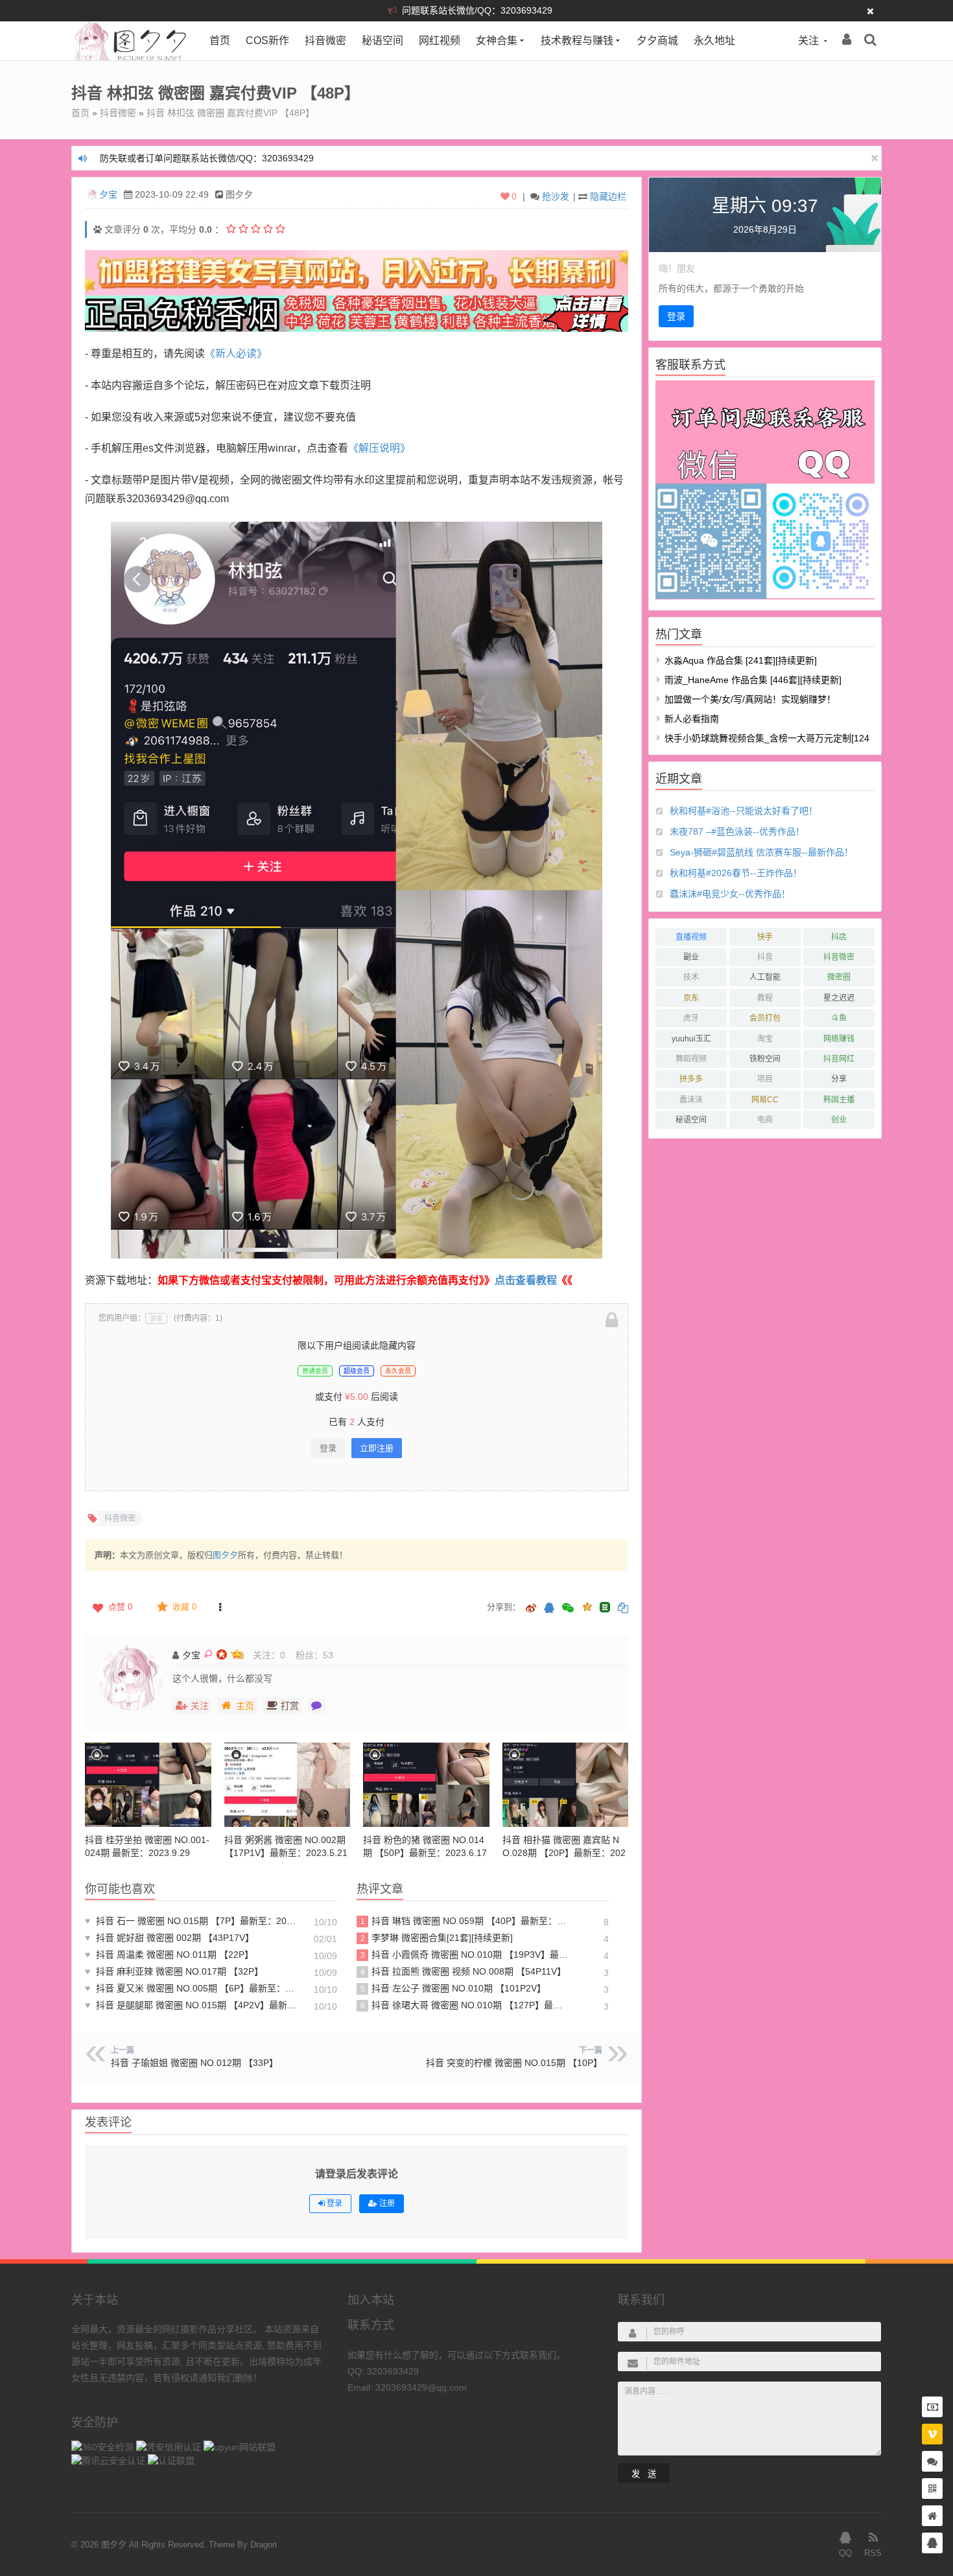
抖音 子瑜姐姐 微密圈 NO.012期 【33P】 (194, 2063)
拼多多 (691, 1079)
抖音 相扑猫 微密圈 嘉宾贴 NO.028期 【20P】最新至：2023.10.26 (564, 1853)
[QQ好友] (549, 1609)
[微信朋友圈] (569, 1609)
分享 (839, 1079)
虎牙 (691, 1018)
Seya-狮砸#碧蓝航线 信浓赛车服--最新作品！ (761, 852)
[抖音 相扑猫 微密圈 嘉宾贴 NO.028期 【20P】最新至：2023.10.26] (566, 1785)
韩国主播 (839, 1100)
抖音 (765, 957)
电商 (765, 1120)
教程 (765, 998)
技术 (691, 977)
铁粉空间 (765, 1059)
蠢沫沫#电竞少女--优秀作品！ (730, 894)
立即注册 (377, 1448)
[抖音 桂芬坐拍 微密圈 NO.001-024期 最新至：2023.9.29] (148, 1785)
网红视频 (440, 41)
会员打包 (765, 1018)
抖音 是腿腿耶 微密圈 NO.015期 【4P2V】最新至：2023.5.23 (192, 2005)
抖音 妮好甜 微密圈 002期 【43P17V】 (170, 1938)
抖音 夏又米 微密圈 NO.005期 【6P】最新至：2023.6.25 (192, 1988)
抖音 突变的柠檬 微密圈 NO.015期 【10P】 (514, 2063)
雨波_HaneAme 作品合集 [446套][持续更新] (753, 680)
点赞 (120, 1607)
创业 (839, 1120)
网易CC (765, 1100)
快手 (765, 937)
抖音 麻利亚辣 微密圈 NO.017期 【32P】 (174, 1971)
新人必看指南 (692, 719)
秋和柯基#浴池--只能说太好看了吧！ (744, 811)
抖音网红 (839, 1059)
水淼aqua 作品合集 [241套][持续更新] (741, 660)
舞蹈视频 (691, 1059)
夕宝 (108, 194)
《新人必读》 (236, 354)
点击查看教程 (526, 1280)
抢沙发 (556, 196)
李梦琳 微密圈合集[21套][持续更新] (437, 1938)
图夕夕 (225, 1555)
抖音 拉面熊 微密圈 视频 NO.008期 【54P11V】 (464, 1971)
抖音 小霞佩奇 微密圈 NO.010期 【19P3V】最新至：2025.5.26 (466, 1955)
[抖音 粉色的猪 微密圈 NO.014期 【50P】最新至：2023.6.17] (426, 1785)
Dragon (264, 2545)
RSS (873, 2553)
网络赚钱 (839, 1039)
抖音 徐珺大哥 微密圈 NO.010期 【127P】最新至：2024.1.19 (466, 2005)
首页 (220, 41)
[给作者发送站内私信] (316, 1706)
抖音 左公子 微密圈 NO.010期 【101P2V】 (453, 1988)
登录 (328, 1448)
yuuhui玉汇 (691, 1039)
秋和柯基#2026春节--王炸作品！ (736, 873)
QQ (845, 2553)
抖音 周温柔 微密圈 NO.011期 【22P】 (169, 1955)
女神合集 (497, 41)
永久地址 (714, 41)
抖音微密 (325, 41)
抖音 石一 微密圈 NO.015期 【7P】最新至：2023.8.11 (192, 1921)
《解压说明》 (379, 448)
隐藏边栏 (608, 196)
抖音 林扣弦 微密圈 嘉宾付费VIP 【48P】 (230, 113)
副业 (691, 957)
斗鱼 (839, 1018)
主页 (245, 1706)
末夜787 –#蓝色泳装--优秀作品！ (737, 831)
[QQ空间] (587, 1606)
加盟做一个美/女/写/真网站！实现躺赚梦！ (750, 699)
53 (328, 1655)
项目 (765, 1079)
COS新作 (267, 41)
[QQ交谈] (932, 2543)
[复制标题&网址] (623, 1609)
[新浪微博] (531, 1609)
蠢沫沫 (691, 1100)
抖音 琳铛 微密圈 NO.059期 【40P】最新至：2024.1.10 (466, 1921)
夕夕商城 (657, 41)
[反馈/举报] (220, 1607)
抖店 (839, 937)
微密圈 (839, 977)
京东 (691, 998)
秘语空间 (382, 41)
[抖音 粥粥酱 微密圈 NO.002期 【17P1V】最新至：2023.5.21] (288, 1785)
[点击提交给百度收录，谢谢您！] (98, 229)
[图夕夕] (131, 57)
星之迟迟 (839, 998)
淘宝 (765, 1039)
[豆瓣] (605, 1607)
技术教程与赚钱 (577, 41)
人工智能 (765, 977)
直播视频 (691, 937)
